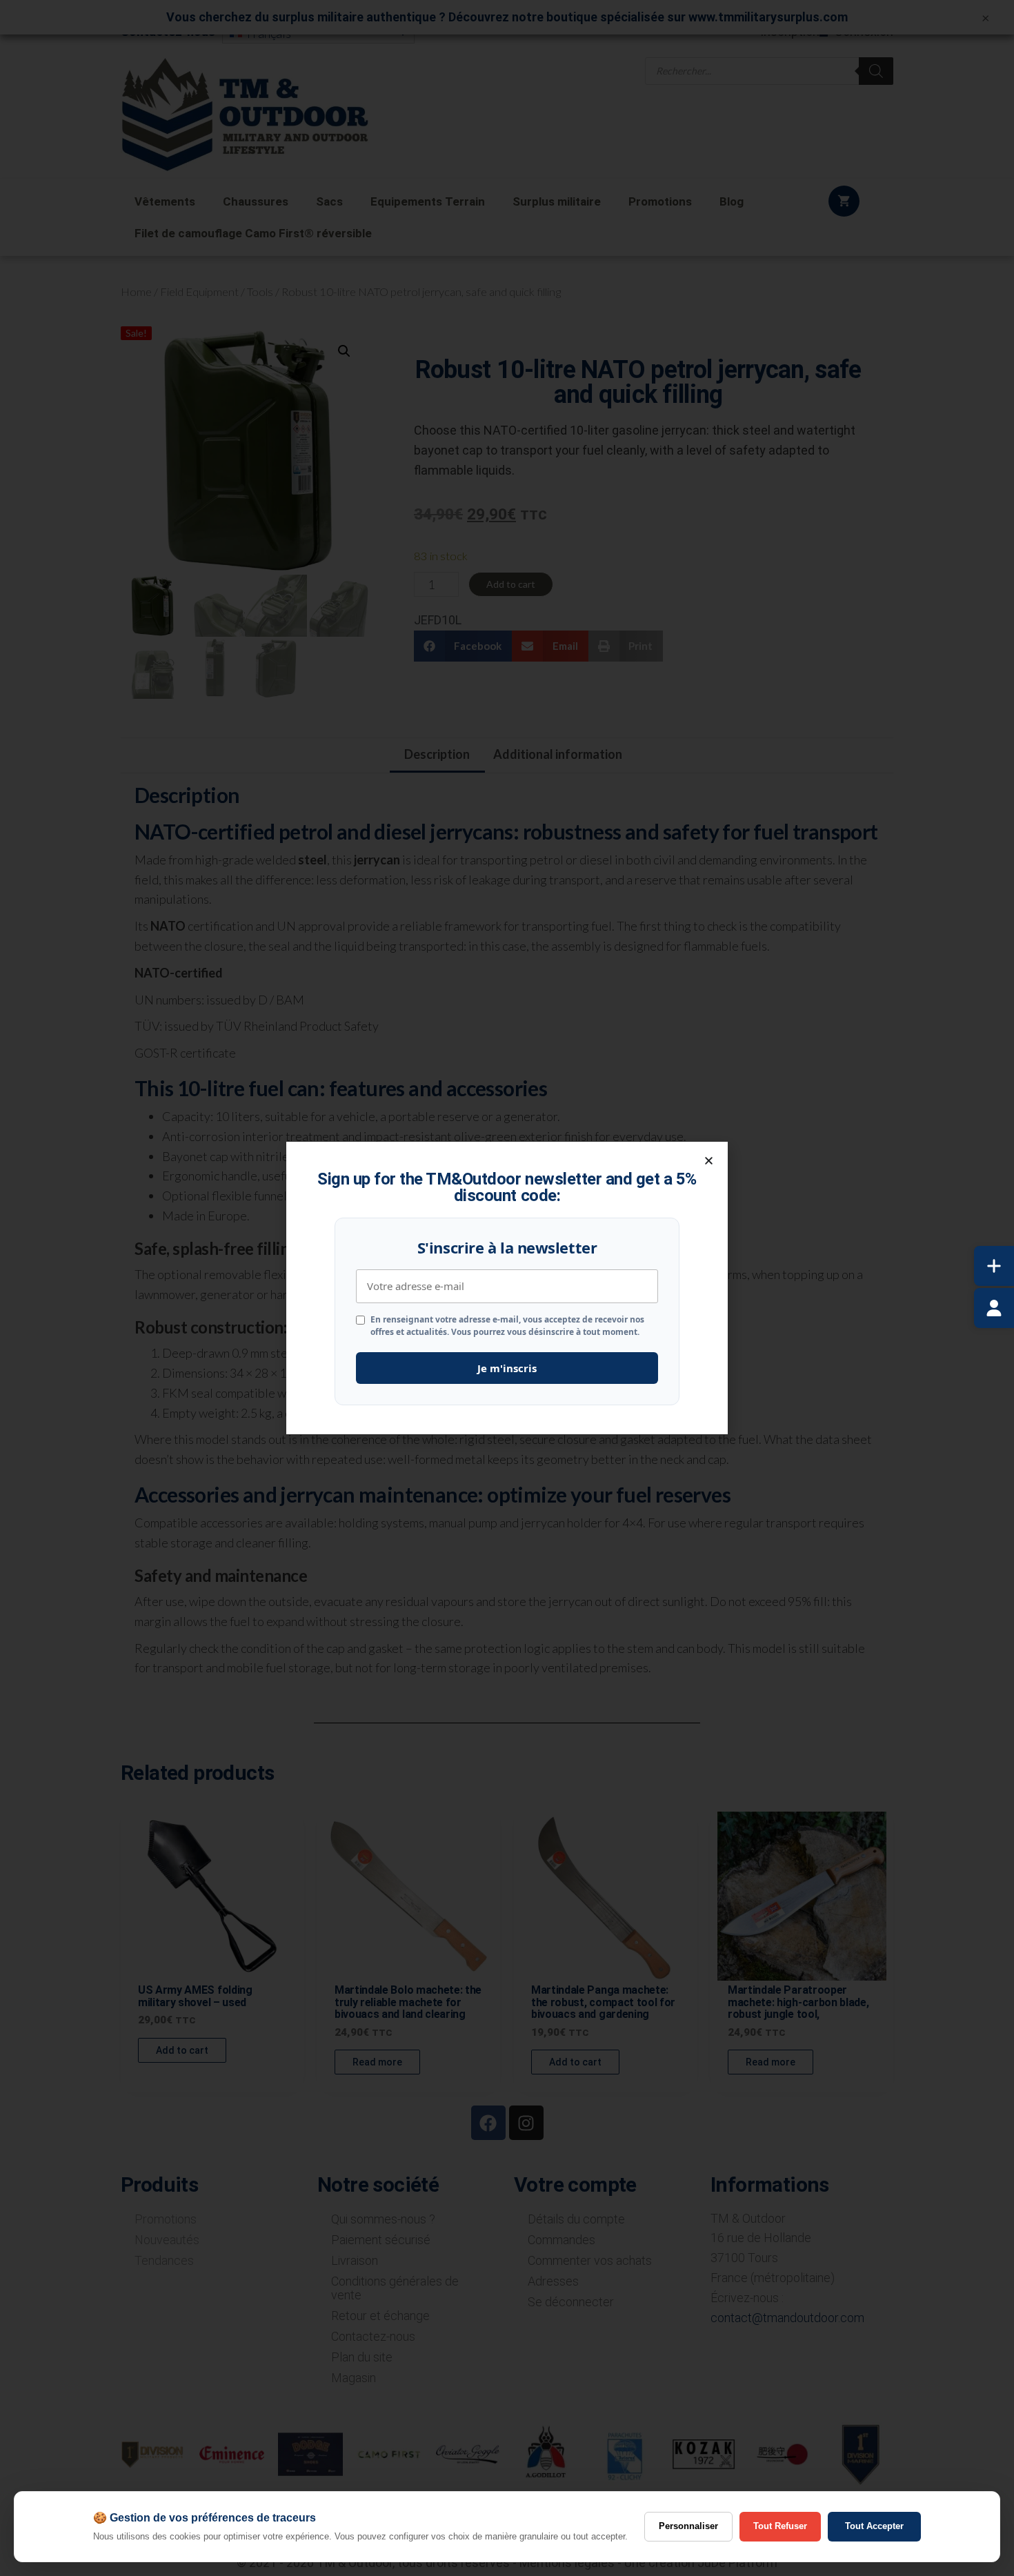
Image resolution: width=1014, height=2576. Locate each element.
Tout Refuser (780, 2526)
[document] (507, 1288)
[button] (709, 1161)
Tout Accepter (874, 2526)
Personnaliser (688, 2526)
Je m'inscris (507, 1368)
